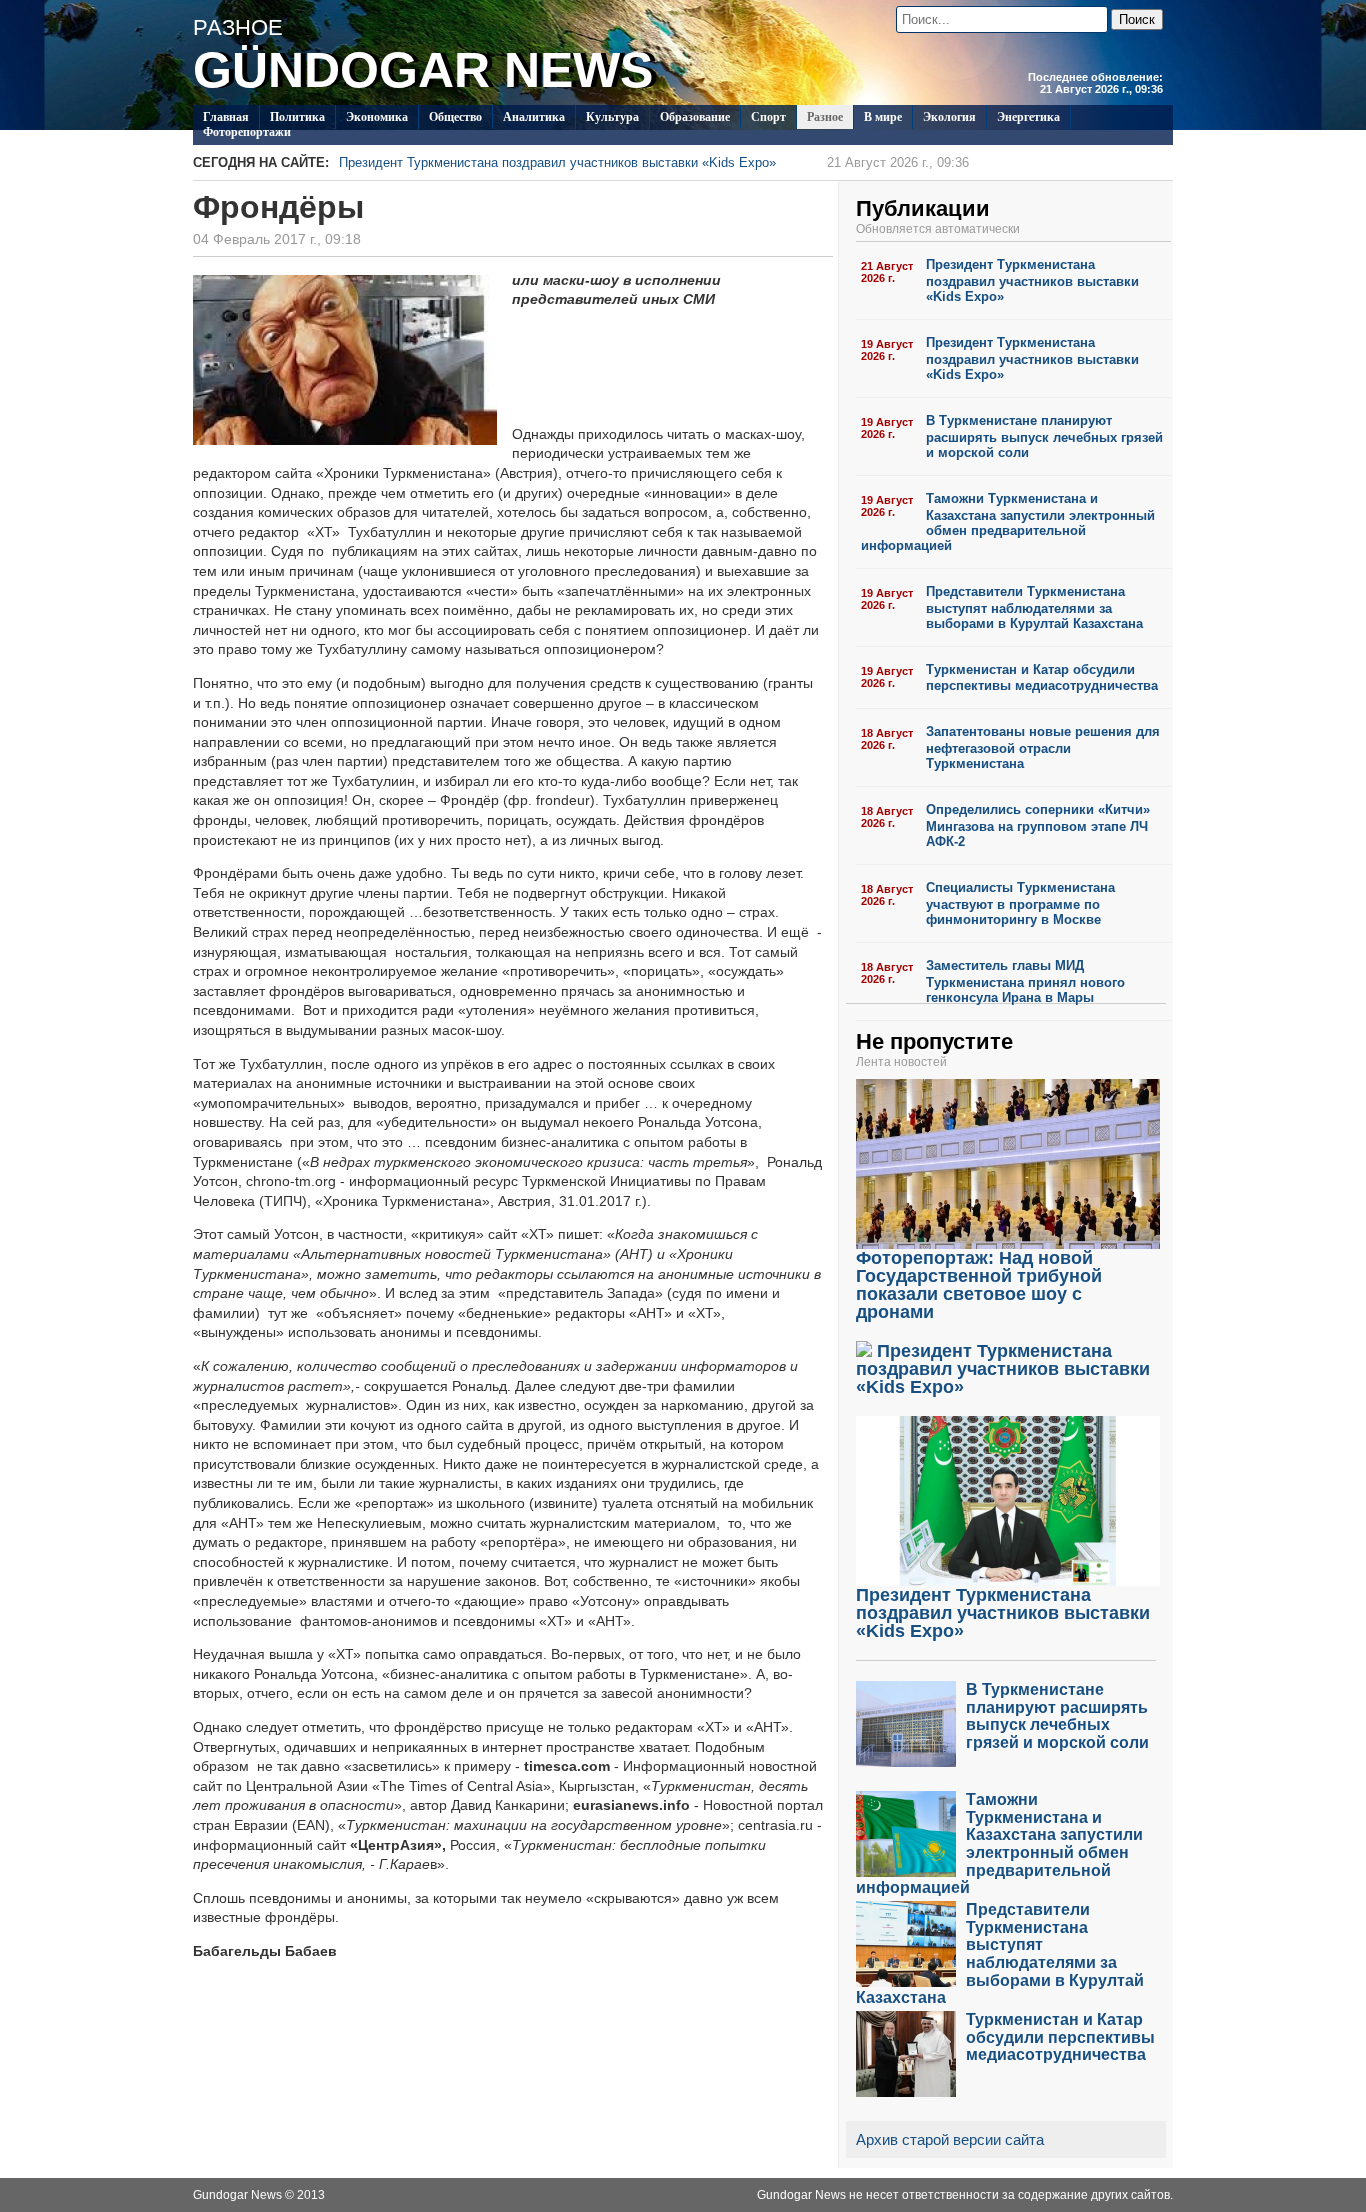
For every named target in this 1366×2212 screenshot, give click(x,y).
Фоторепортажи (247, 132)
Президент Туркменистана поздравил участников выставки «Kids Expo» (654, 162)
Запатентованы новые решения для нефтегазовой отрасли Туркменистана (1043, 747)
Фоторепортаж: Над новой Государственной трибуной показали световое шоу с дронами (979, 1285)
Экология (949, 117)
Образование (695, 117)
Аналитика (534, 117)
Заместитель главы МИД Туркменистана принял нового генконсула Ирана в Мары (1025, 981)
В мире (883, 117)
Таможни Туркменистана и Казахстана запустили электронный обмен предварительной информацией (1008, 522)
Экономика (377, 117)
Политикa (297, 117)
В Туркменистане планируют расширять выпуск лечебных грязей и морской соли (1044, 436)
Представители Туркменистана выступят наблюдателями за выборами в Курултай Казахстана (1034, 607)
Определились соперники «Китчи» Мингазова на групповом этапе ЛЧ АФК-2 (1038, 825)
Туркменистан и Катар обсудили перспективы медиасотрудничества (1042, 678)
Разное (825, 117)
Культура (612, 117)
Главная (226, 117)
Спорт (768, 117)
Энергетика (1028, 117)
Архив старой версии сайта (950, 2139)
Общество (455, 117)
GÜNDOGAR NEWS (423, 70)
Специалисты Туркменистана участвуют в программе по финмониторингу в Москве (1020, 903)
